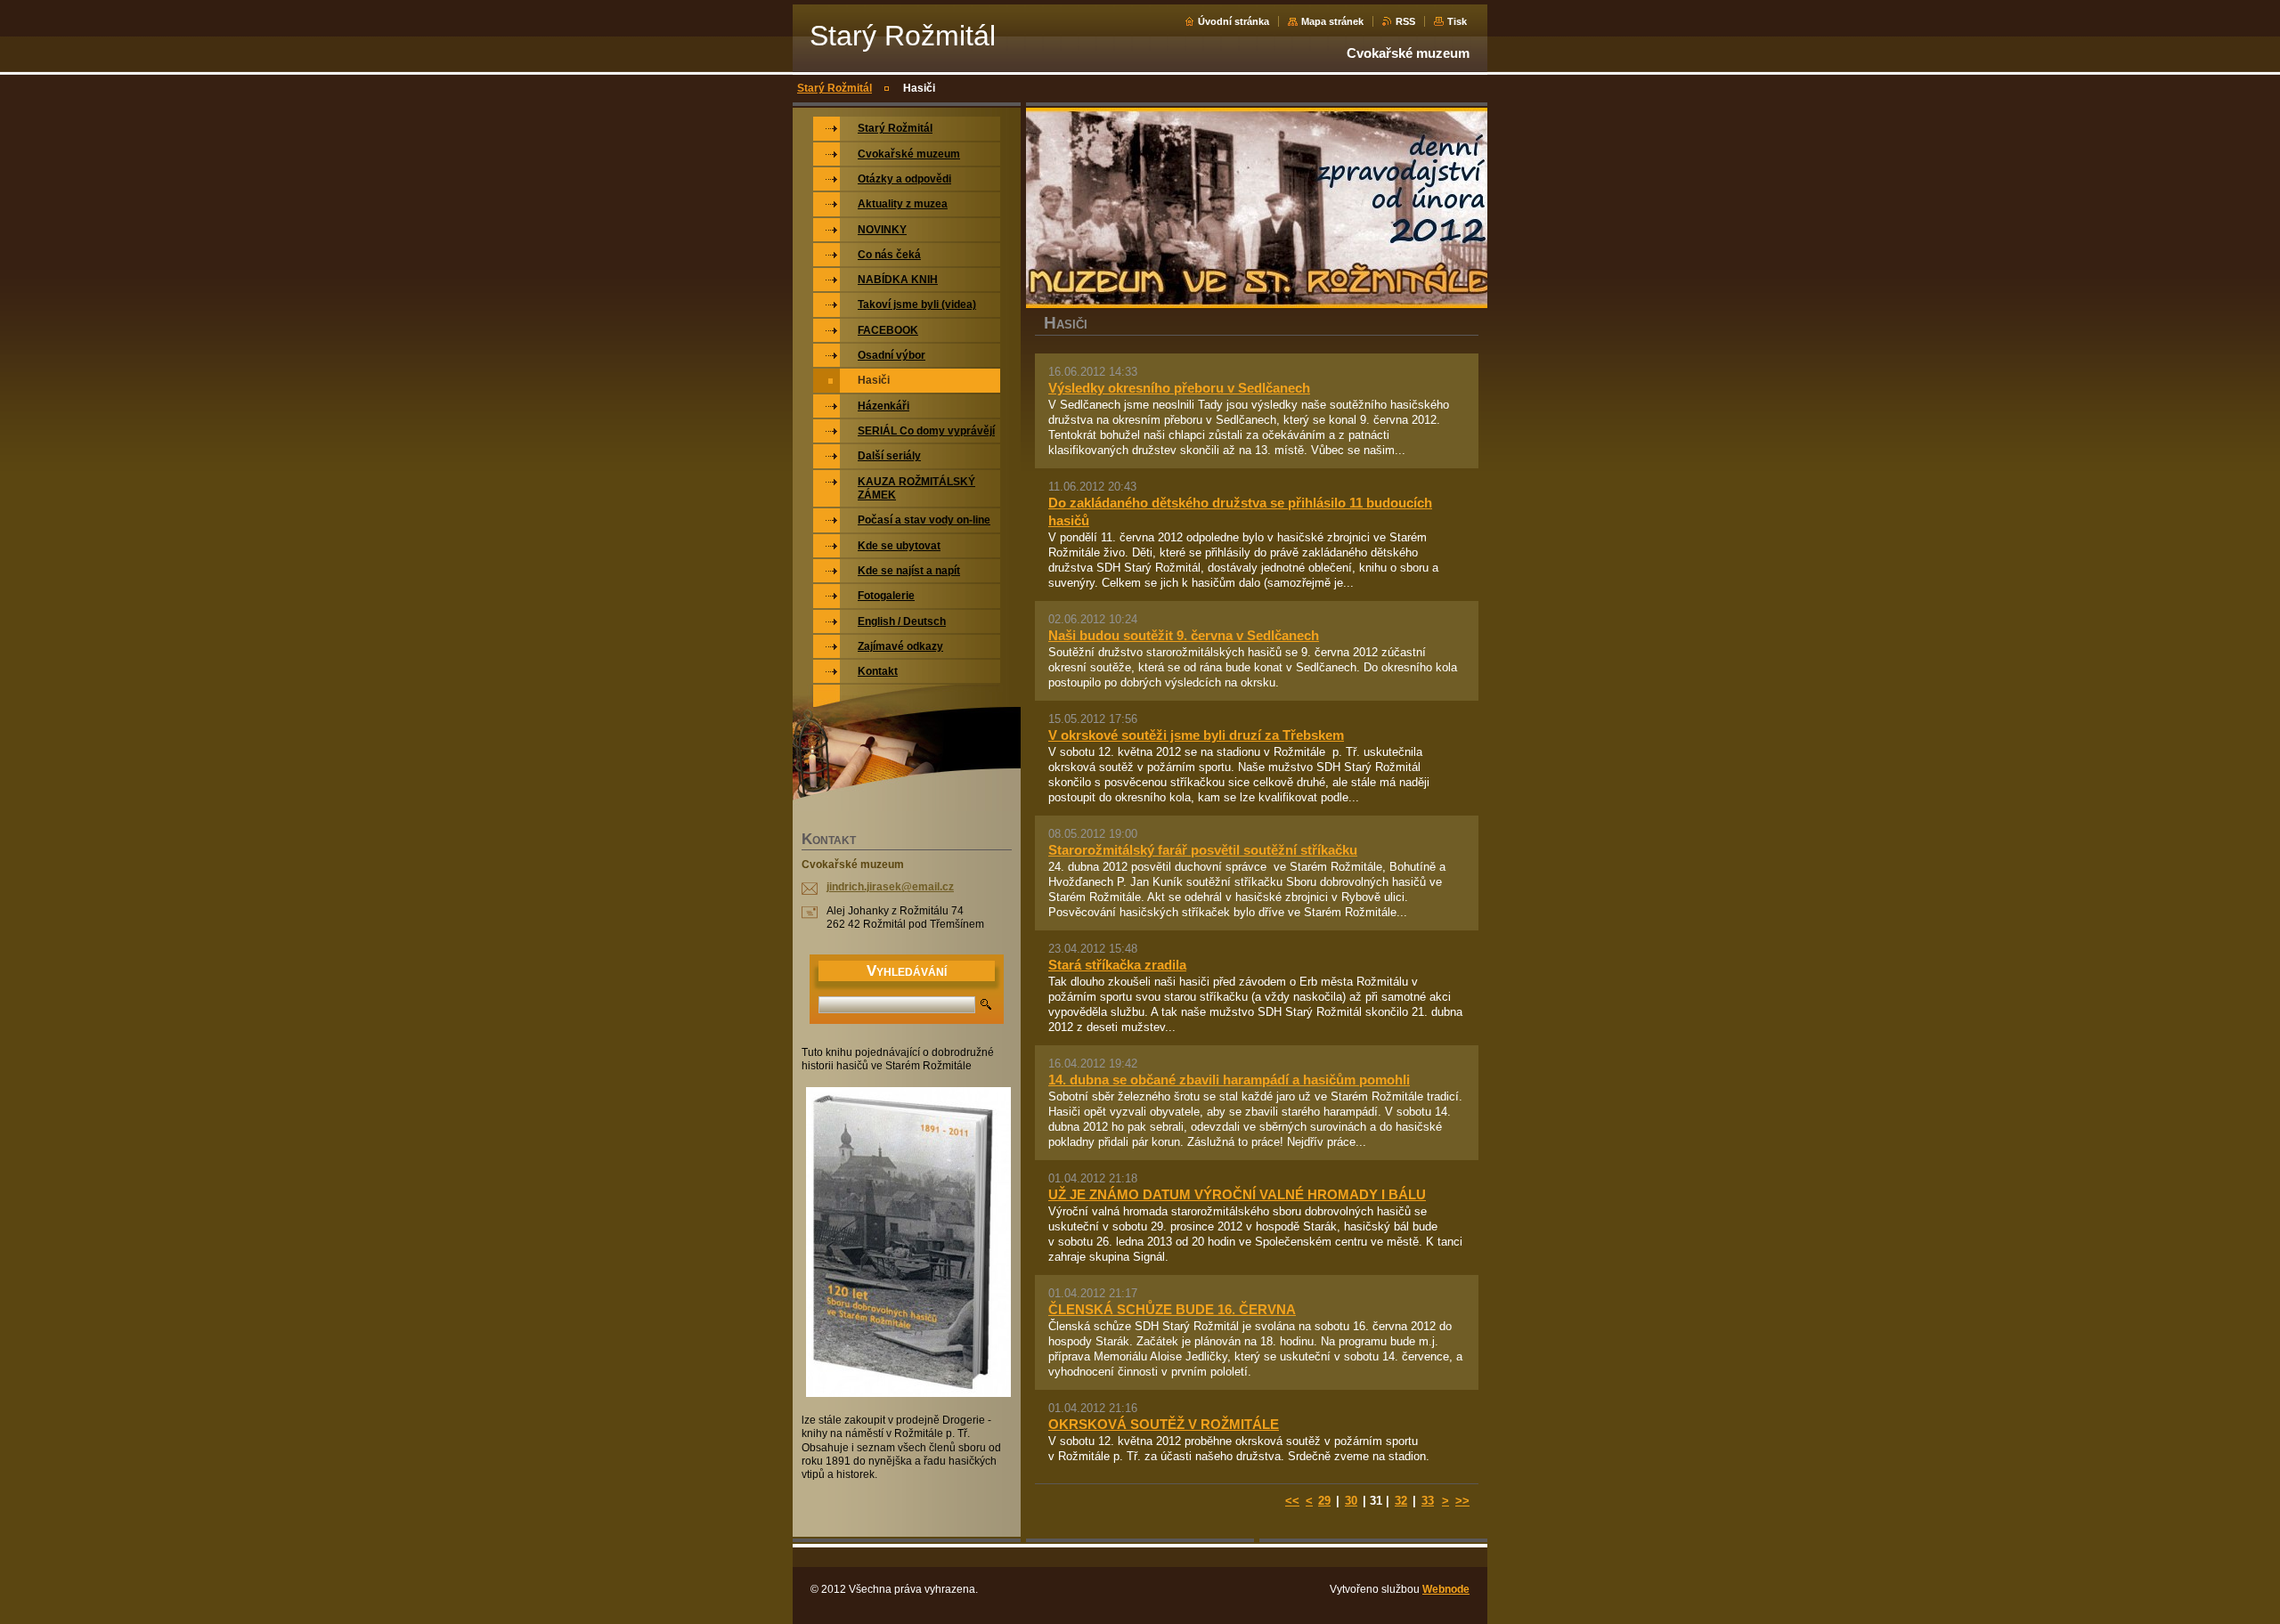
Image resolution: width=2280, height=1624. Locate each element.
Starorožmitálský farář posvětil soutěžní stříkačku (1203, 850)
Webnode (1446, 1589)
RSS (1405, 21)
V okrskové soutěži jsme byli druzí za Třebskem (1196, 735)
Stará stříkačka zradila (1117, 965)
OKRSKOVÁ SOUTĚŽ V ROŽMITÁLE (1164, 1424)
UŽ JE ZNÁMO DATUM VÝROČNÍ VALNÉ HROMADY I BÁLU (1237, 1194)
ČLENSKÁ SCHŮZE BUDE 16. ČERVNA (1172, 1309)
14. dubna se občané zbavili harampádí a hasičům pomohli (1229, 1080)
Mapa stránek (1332, 21)
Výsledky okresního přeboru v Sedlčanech (1179, 388)
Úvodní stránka (1234, 21)
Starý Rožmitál (835, 88)
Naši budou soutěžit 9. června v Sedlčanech (1184, 635)
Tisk (1457, 21)
